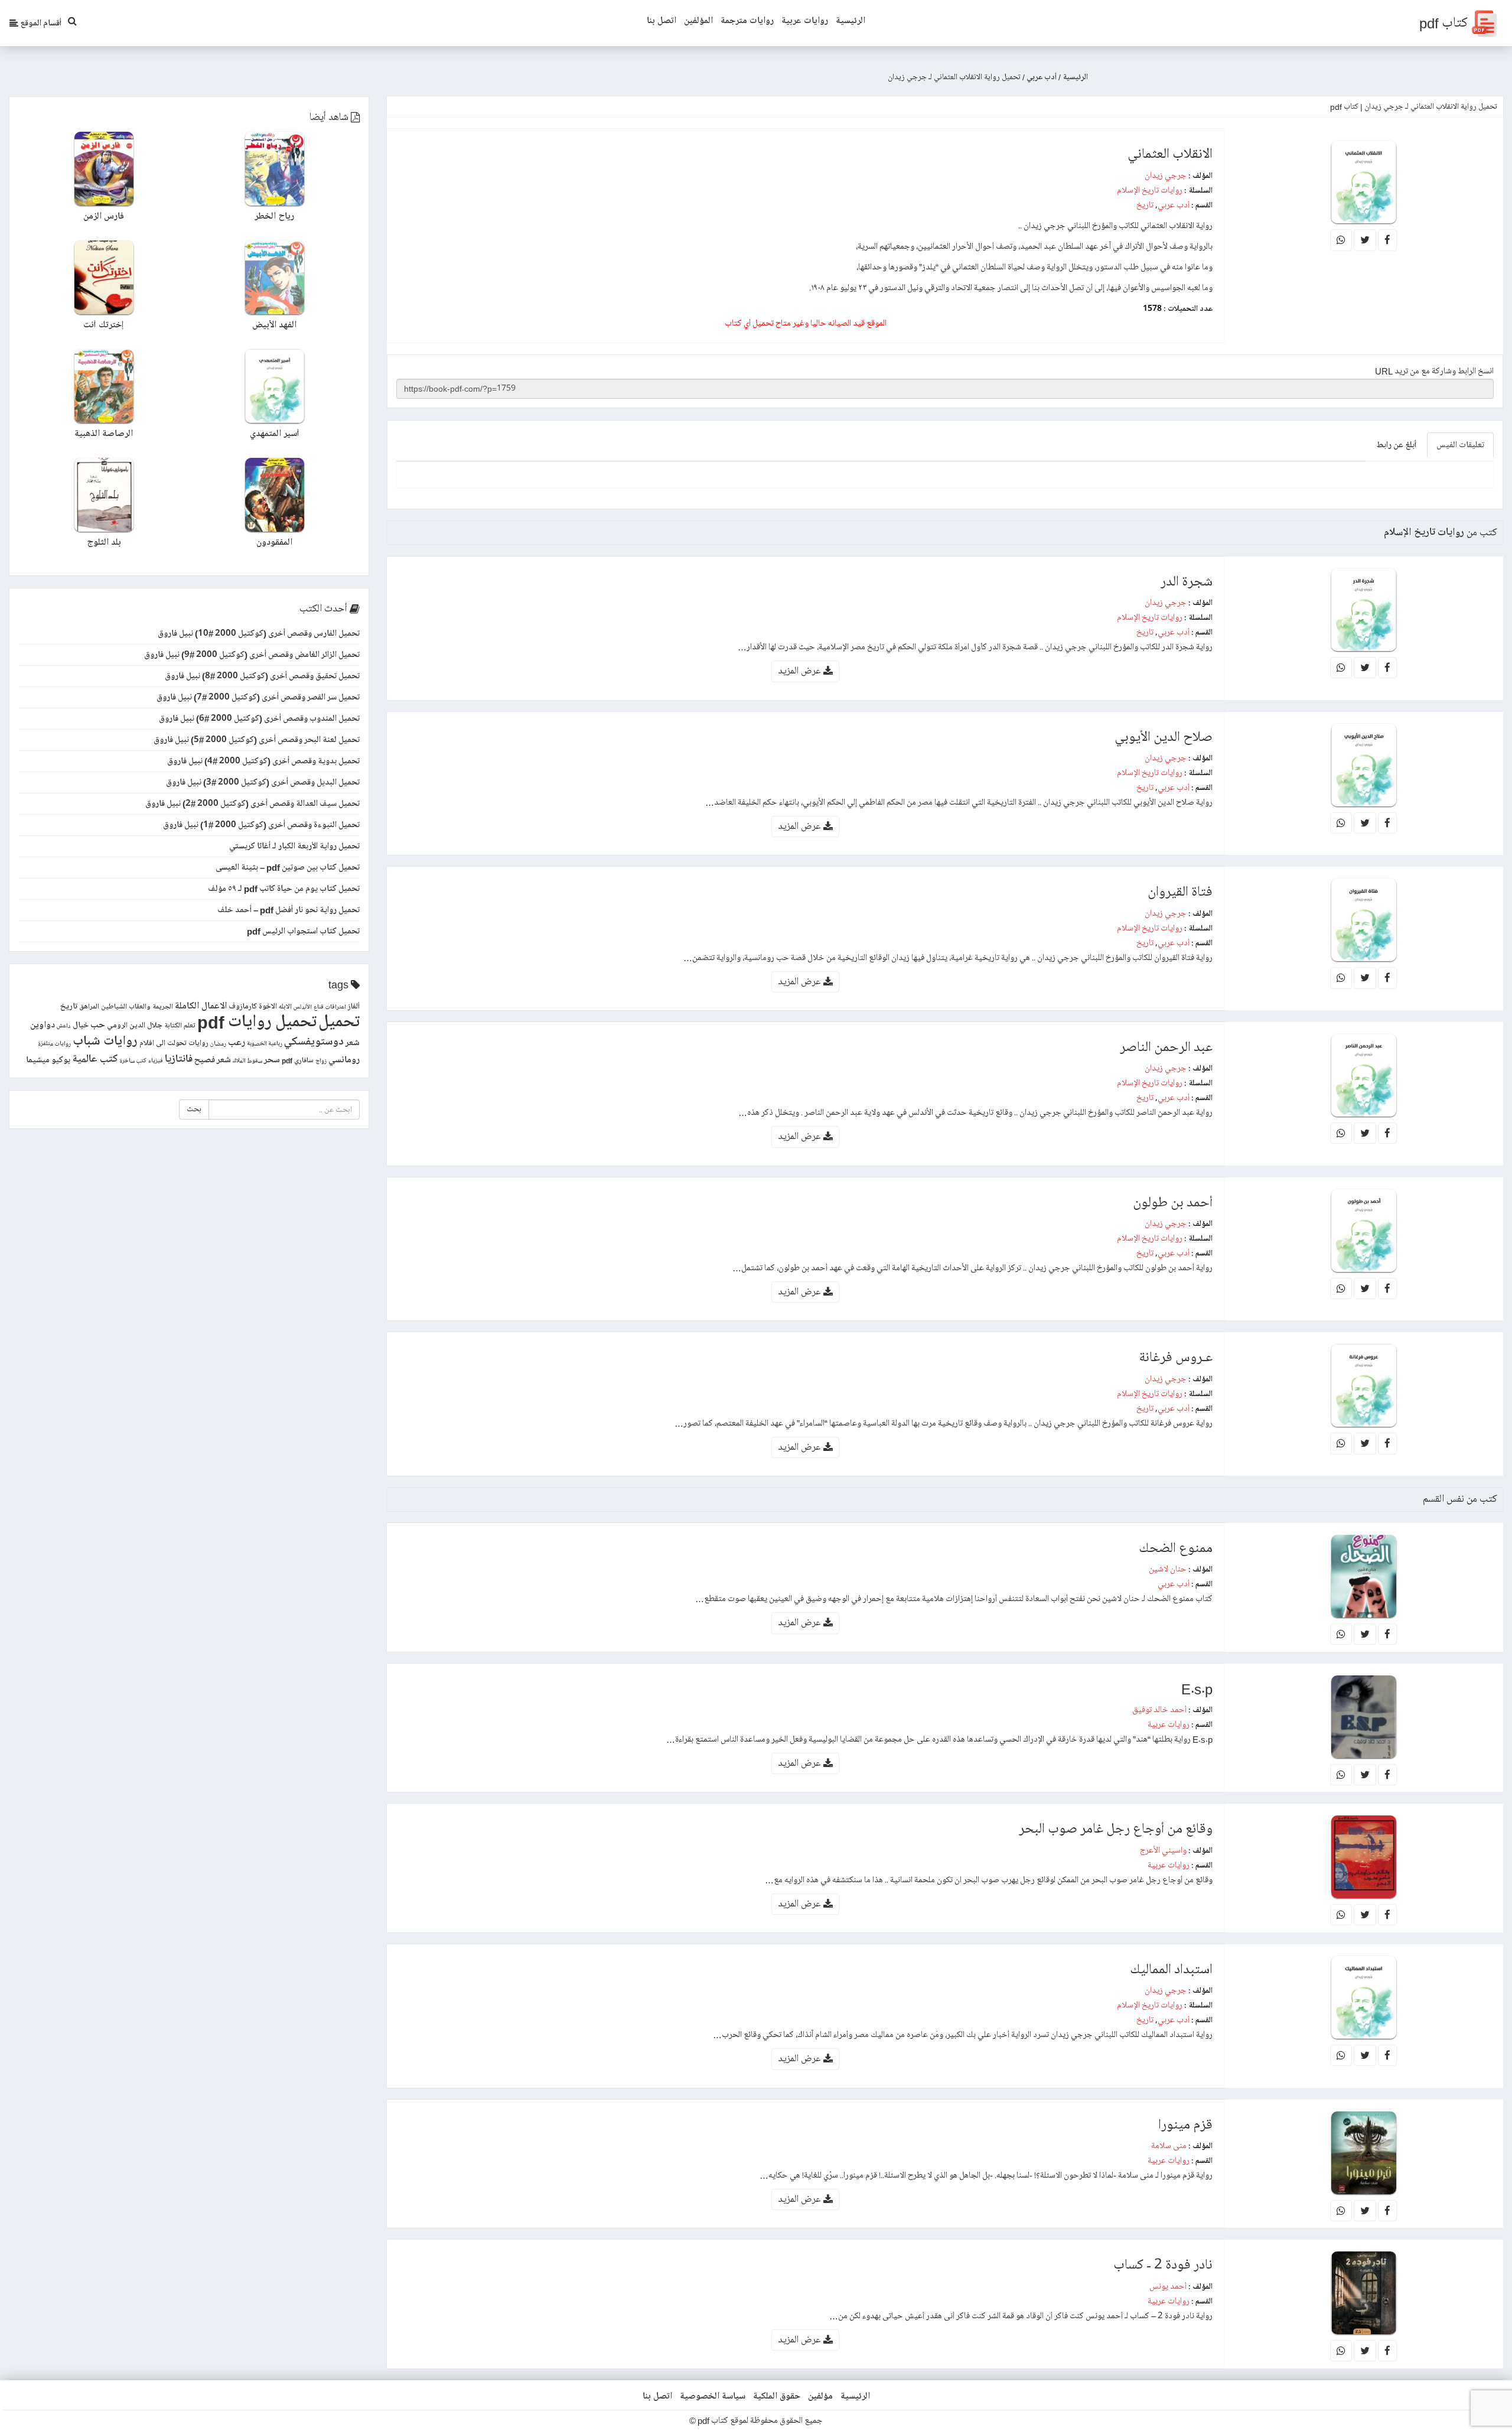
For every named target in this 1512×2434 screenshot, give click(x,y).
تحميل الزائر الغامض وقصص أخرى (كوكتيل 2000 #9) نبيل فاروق (252, 655)
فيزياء (156, 1061)
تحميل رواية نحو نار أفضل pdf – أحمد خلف (289, 910)
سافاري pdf (298, 1061)
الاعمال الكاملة (201, 1006)
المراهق (89, 1007)
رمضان (218, 1044)
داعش (64, 1026)
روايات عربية (805, 21)
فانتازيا (179, 1059)
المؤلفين (698, 21)
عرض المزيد (801, 671)
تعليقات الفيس (1460, 445)
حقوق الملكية (777, 2396)
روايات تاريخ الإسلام (1150, 190)
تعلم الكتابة (180, 1026)
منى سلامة (1169, 2146)
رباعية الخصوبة (265, 1044)
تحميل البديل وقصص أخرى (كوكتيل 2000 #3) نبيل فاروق (263, 782)
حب (98, 1025)
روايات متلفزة (54, 1044)
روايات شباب (105, 1041)
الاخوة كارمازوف (253, 1007)
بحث (194, 1109)
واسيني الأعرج (1163, 1850)
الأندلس (303, 1007)
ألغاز (354, 1007)
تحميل (339, 1022)
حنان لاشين (1168, 1569)
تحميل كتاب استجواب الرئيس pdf (303, 931)
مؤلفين (820, 2396)
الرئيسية (850, 21)
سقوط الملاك (247, 1061)
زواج (321, 1061)
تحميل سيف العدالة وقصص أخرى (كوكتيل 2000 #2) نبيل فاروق (252, 803)
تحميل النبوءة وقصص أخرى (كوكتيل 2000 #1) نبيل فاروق (261, 825)
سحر (272, 1060)
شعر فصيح (213, 1060)
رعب (237, 1042)
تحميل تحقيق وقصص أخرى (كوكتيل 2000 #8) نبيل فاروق (262, 676)
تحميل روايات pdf (257, 1022)
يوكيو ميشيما (48, 1060)
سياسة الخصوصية (713, 2396)
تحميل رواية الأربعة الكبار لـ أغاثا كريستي (294, 846)
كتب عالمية (95, 1059)
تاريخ (1145, 205)
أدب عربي (1174, 205)
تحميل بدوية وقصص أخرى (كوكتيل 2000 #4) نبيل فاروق (263, 761)
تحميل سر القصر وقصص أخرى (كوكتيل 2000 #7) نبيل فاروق (258, 697)
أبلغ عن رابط (1396, 445)
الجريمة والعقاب (151, 1007)
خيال (81, 1025)
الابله (285, 1007)
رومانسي (344, 1060)
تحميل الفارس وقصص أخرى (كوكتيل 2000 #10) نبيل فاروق (259, 633)
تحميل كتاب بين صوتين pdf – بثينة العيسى (288, 867)
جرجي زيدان (1166, 175)
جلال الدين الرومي (135, 1026)
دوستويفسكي (314, 1042)
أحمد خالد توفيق (1159, 1710)
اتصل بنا (661, 21)
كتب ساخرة (133, 1061)
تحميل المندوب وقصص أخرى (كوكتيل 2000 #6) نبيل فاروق (259, 718)
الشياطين (114, 1007)
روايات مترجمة (747, 21)
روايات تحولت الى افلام (174, 1043)
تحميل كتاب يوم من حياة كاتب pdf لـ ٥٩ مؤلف (284, 889)
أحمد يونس (1168, 2286)
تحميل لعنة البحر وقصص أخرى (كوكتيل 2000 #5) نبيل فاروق (257, 740)
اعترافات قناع (330, 1007)
